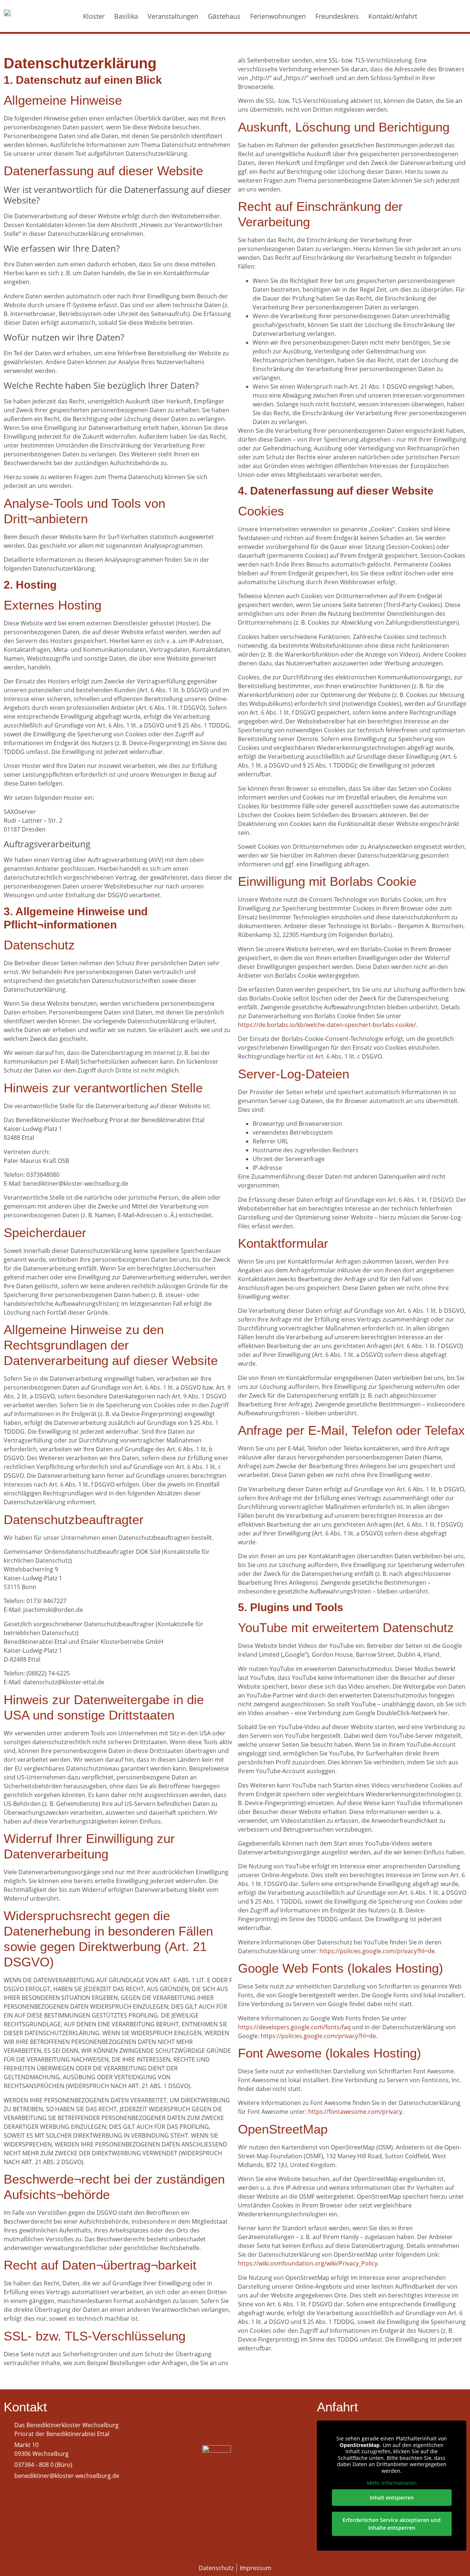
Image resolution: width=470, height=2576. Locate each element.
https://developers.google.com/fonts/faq (294, 2027)
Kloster (94, 16)
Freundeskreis (337, 16)
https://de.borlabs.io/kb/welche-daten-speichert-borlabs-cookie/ (327, 1025)
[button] (444, 16)
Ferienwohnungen (278, 16)
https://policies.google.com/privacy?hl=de (377, 1951)
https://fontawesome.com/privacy (355, 2112)
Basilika (126, 16)
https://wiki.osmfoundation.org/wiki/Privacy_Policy (308, 2263)
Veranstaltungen (173, 16)
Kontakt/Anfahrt (393, 16)
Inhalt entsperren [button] (392, 2498)
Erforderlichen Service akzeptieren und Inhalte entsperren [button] (392, 2524)
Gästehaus (224, 16)
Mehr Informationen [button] (392, 2483)
